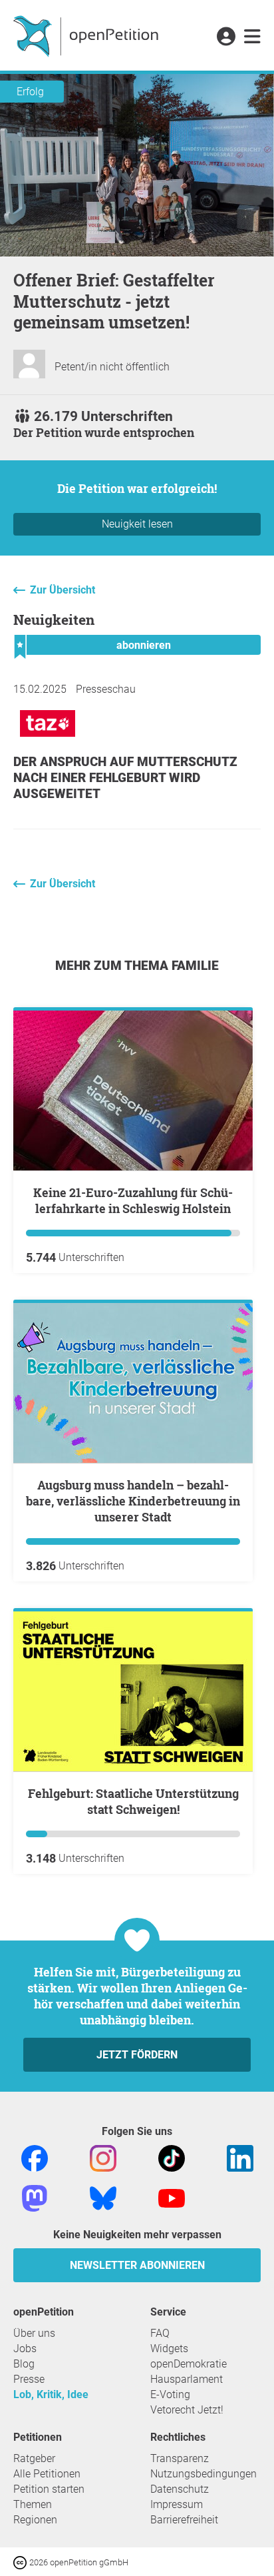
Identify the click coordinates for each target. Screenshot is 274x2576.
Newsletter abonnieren (137, 2265)
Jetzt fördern (137, 2055)
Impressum (177, 2504)
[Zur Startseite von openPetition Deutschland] (87, 35)
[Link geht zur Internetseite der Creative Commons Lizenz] (21, 2562)
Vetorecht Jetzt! (187, 2410)
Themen (33, 2504)
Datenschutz (180, 2489)
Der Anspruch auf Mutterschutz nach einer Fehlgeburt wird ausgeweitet (125, 778)
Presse (29, 2379)
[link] (252, 37)
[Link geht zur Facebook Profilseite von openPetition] (35, 2157)
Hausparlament (187, 2379)
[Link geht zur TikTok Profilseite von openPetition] (172, 2157)
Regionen (35, 2520)
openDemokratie (189, 2364)
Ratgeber (34, 2458)
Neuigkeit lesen (137, 524)
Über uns (34, 2333)
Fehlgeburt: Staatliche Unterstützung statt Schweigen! (133, 1801)
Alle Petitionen (47, 2474)
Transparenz (180, 2458)
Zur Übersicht (63, 590)
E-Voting (170, 2394)
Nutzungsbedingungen (204, 2474)
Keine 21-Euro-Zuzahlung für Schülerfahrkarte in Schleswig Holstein (133, 1200)
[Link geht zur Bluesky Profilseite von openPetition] (103, 2197)
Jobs (25, 2349)
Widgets (169, 2349)
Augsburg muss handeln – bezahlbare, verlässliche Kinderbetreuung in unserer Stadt (133, 1501)
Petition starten (49, 2489)
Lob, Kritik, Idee (51, 2394)
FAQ (160, 2333)
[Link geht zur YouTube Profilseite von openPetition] (172, 2197)
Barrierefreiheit (184, 2520)
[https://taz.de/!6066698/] (48, 740)
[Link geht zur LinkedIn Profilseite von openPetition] (240, 2157)
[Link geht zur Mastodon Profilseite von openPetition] (35, 2197)
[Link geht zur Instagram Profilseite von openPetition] (103, 2157)
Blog (24, 2364)
